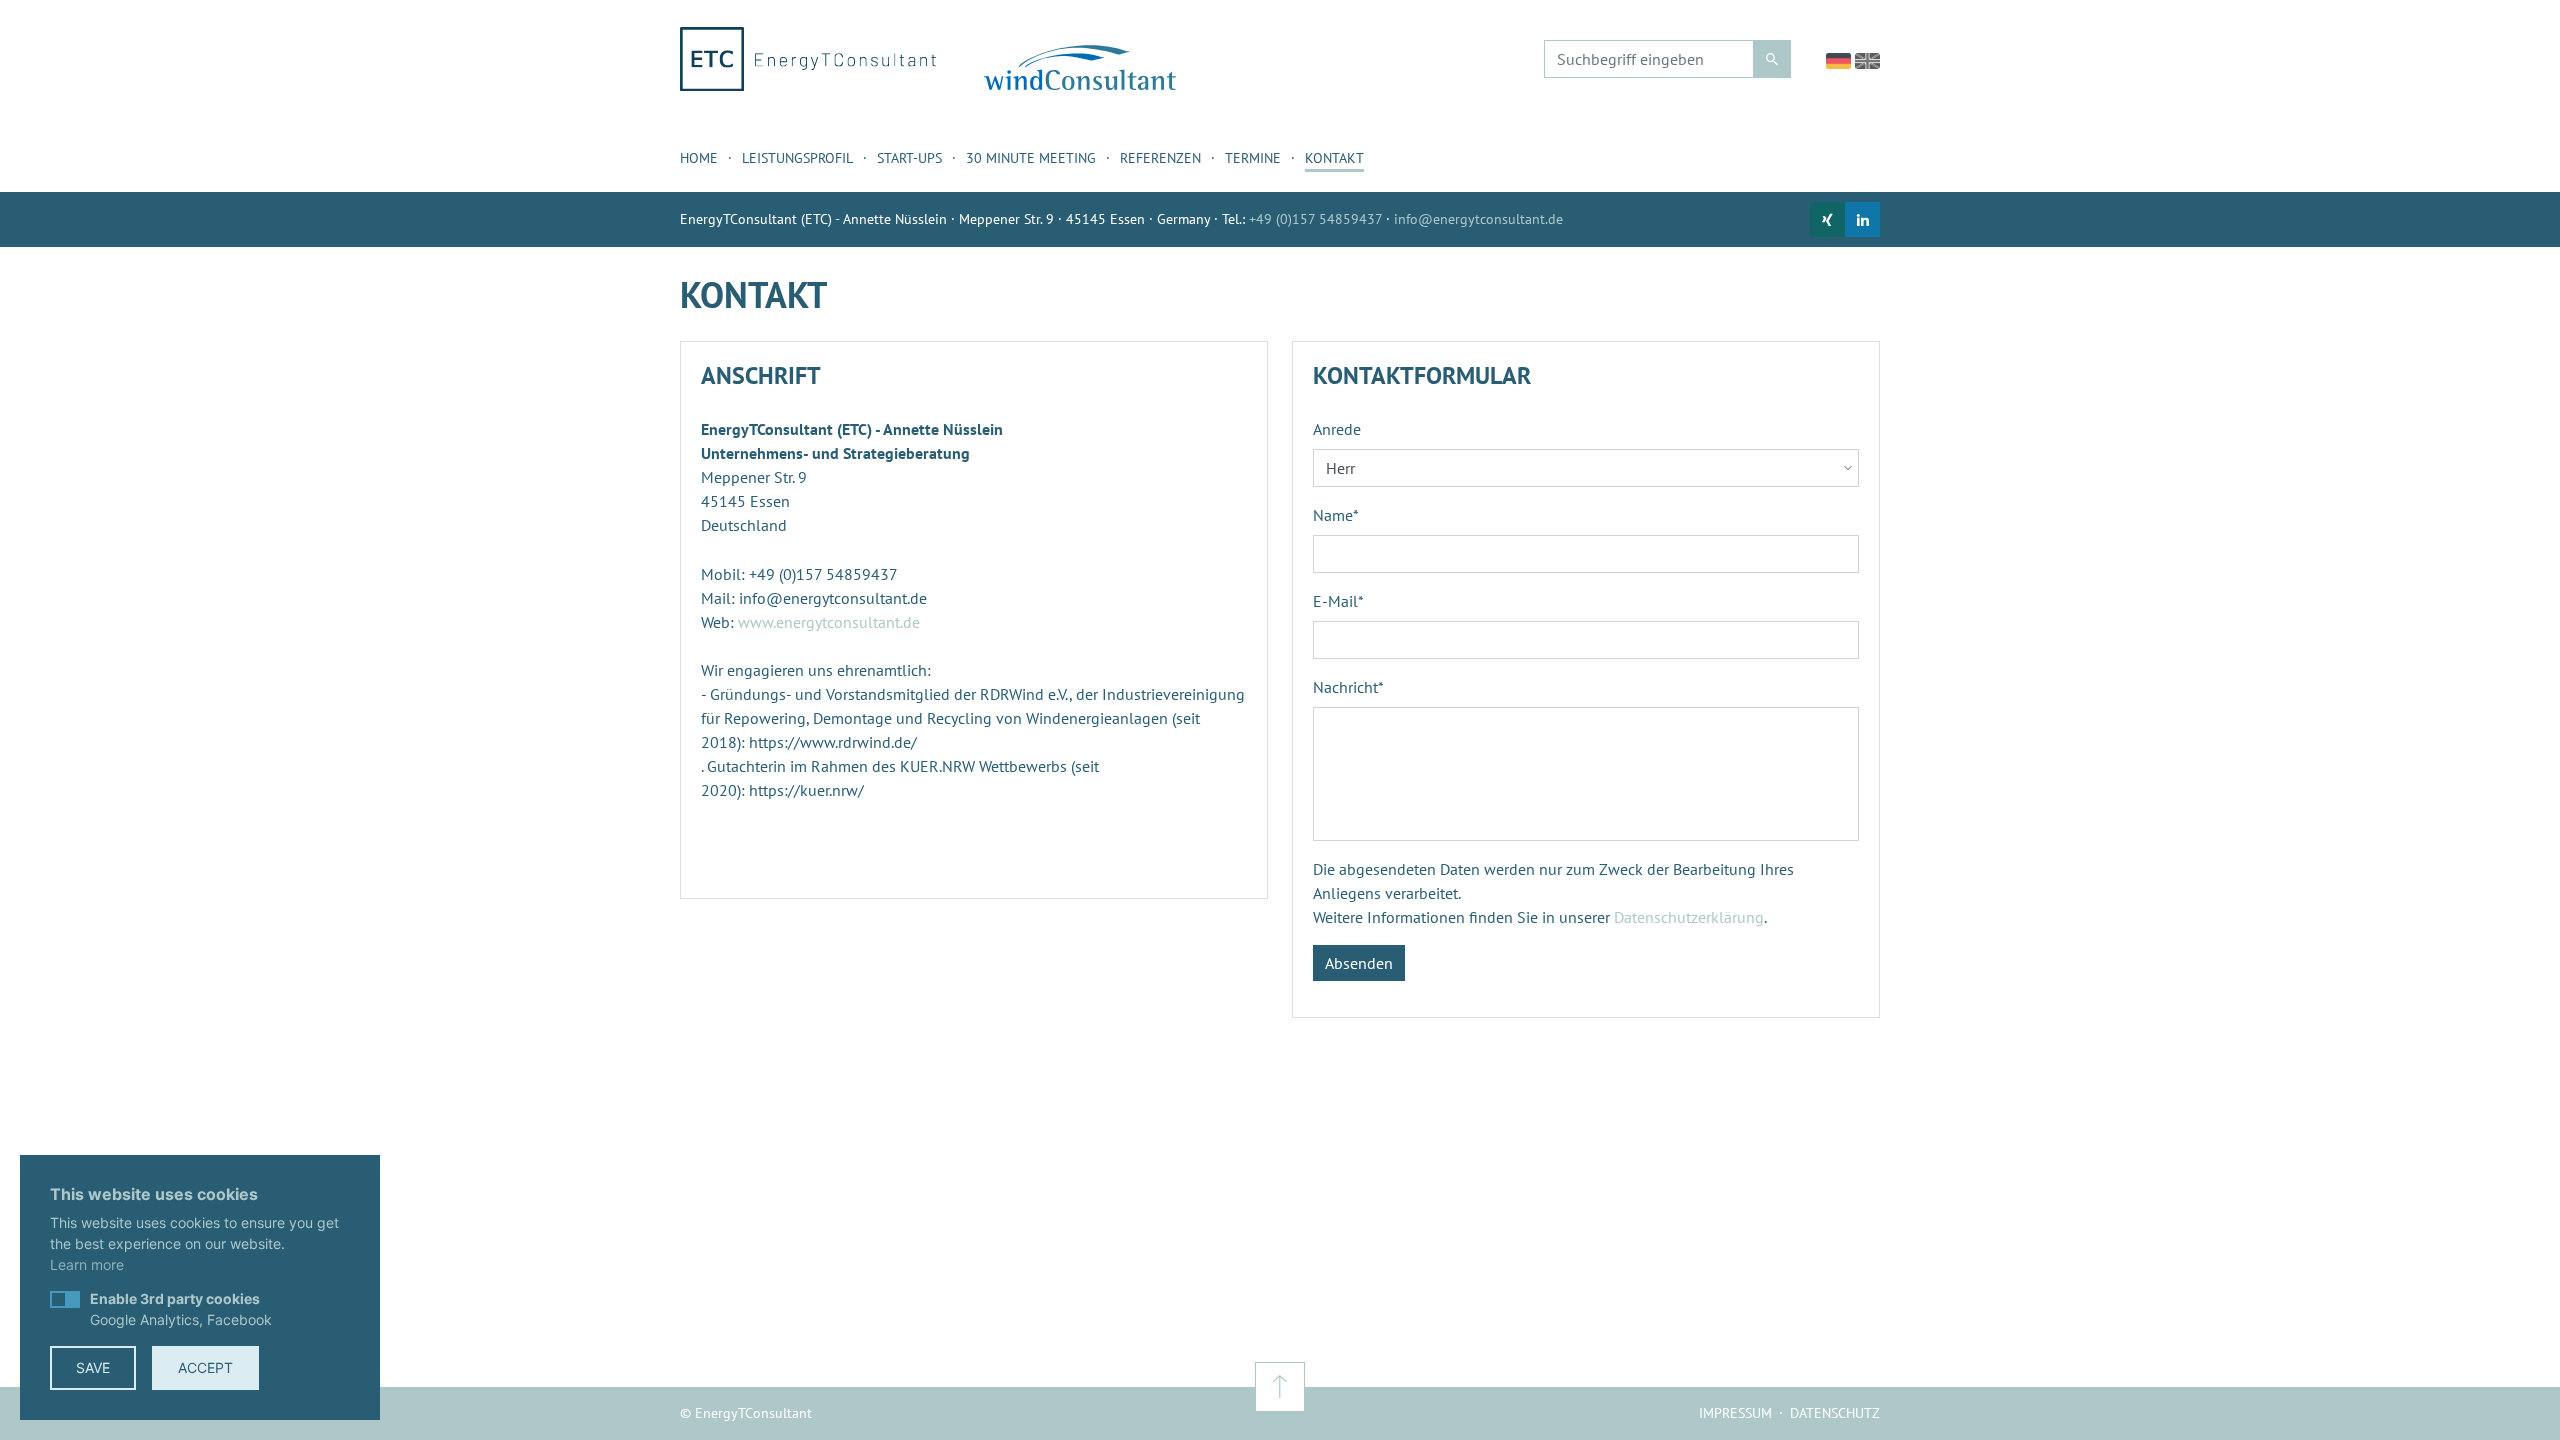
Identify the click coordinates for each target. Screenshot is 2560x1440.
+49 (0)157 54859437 (1315, 219)
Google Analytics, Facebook (181, 1309)
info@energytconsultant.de (1478, 219)
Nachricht (1348, 687)
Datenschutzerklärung (1689, 917)
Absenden (1359, 963)
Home (699, 158)
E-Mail (1338, 601)
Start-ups (909, 158)
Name (1336, 515)
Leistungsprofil (797, 158)
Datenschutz (1835, 1413)
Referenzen (1160, 158)
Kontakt (1334, 158)
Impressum (1735, 1413)
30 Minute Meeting (1031, 158)
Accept (205, 1367)
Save (93, 1367)
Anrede (1337, 429)
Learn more (87, 1264)
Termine (1253, 158)
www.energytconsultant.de (829, 622)
